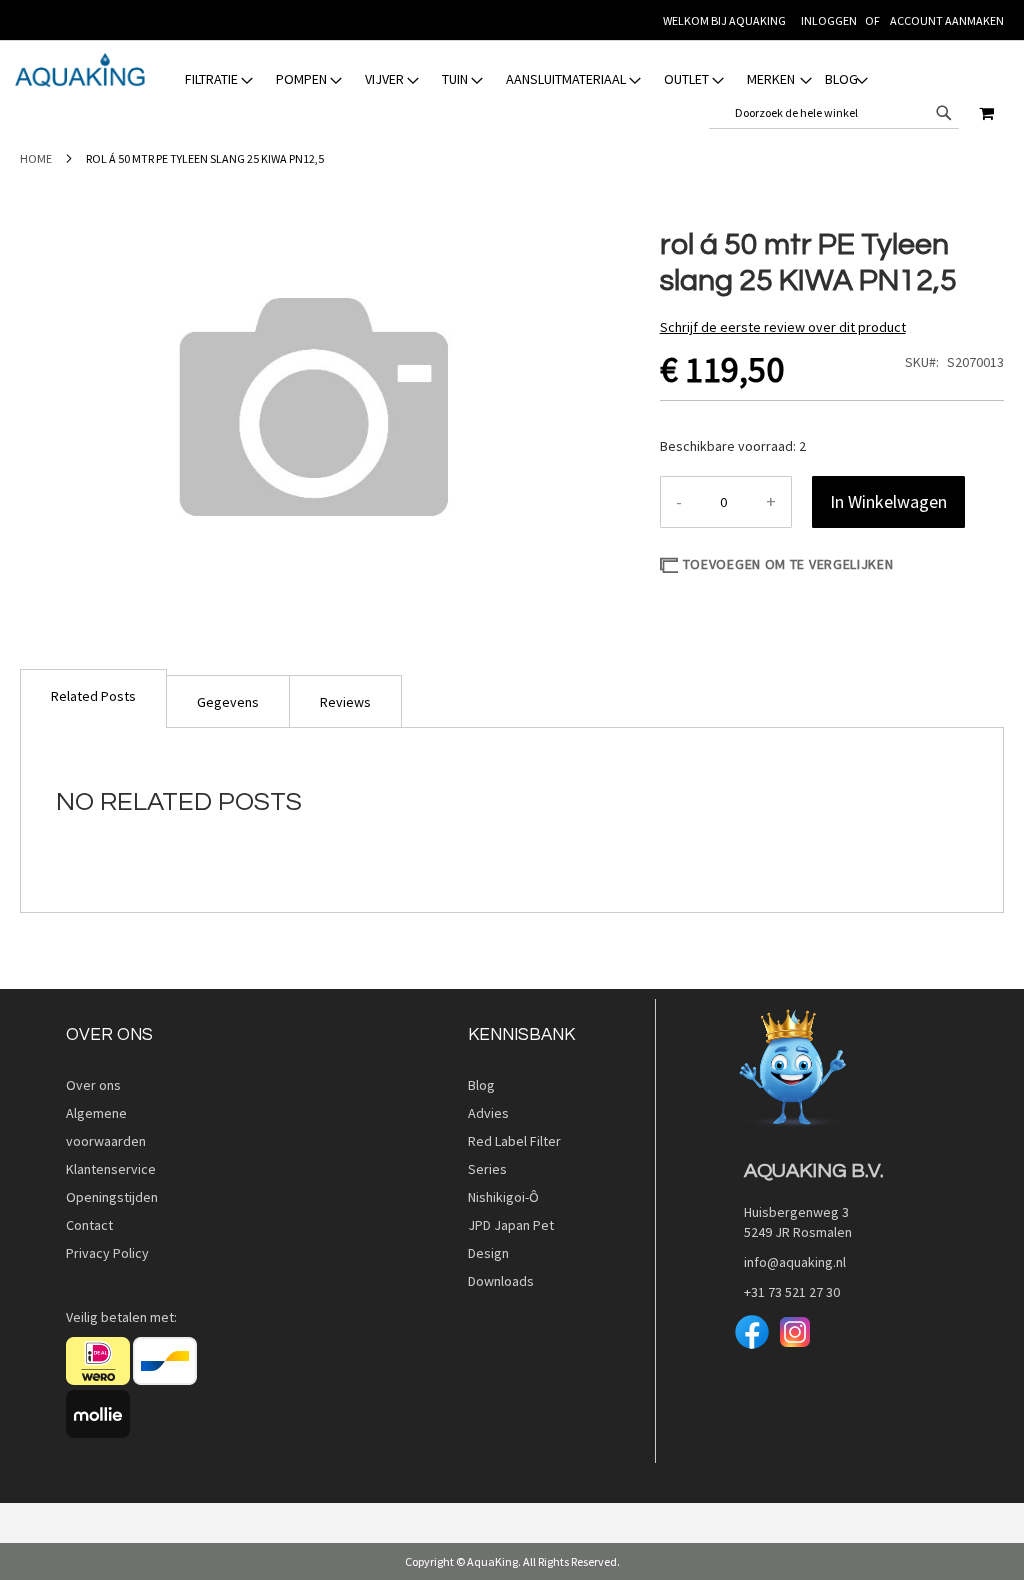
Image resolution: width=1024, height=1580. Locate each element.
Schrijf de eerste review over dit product (783, 327)
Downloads (501, 1281)
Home (36, 158)
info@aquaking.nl (789, 1262)
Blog (481, 1085)
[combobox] (834, 113)
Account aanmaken (947, 20)
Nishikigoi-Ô (503, 1197)
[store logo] (80, 70)
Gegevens (228, 702)
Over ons (93, 1085)
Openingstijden (112, 1197)
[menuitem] (220, 79)
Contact (89, 1225)
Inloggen (829, 20)
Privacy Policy (107, 1253)
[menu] (526, 79)
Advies (488, 1113)
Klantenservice (111, 1169)
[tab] (526, 79)
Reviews (345, 702)
